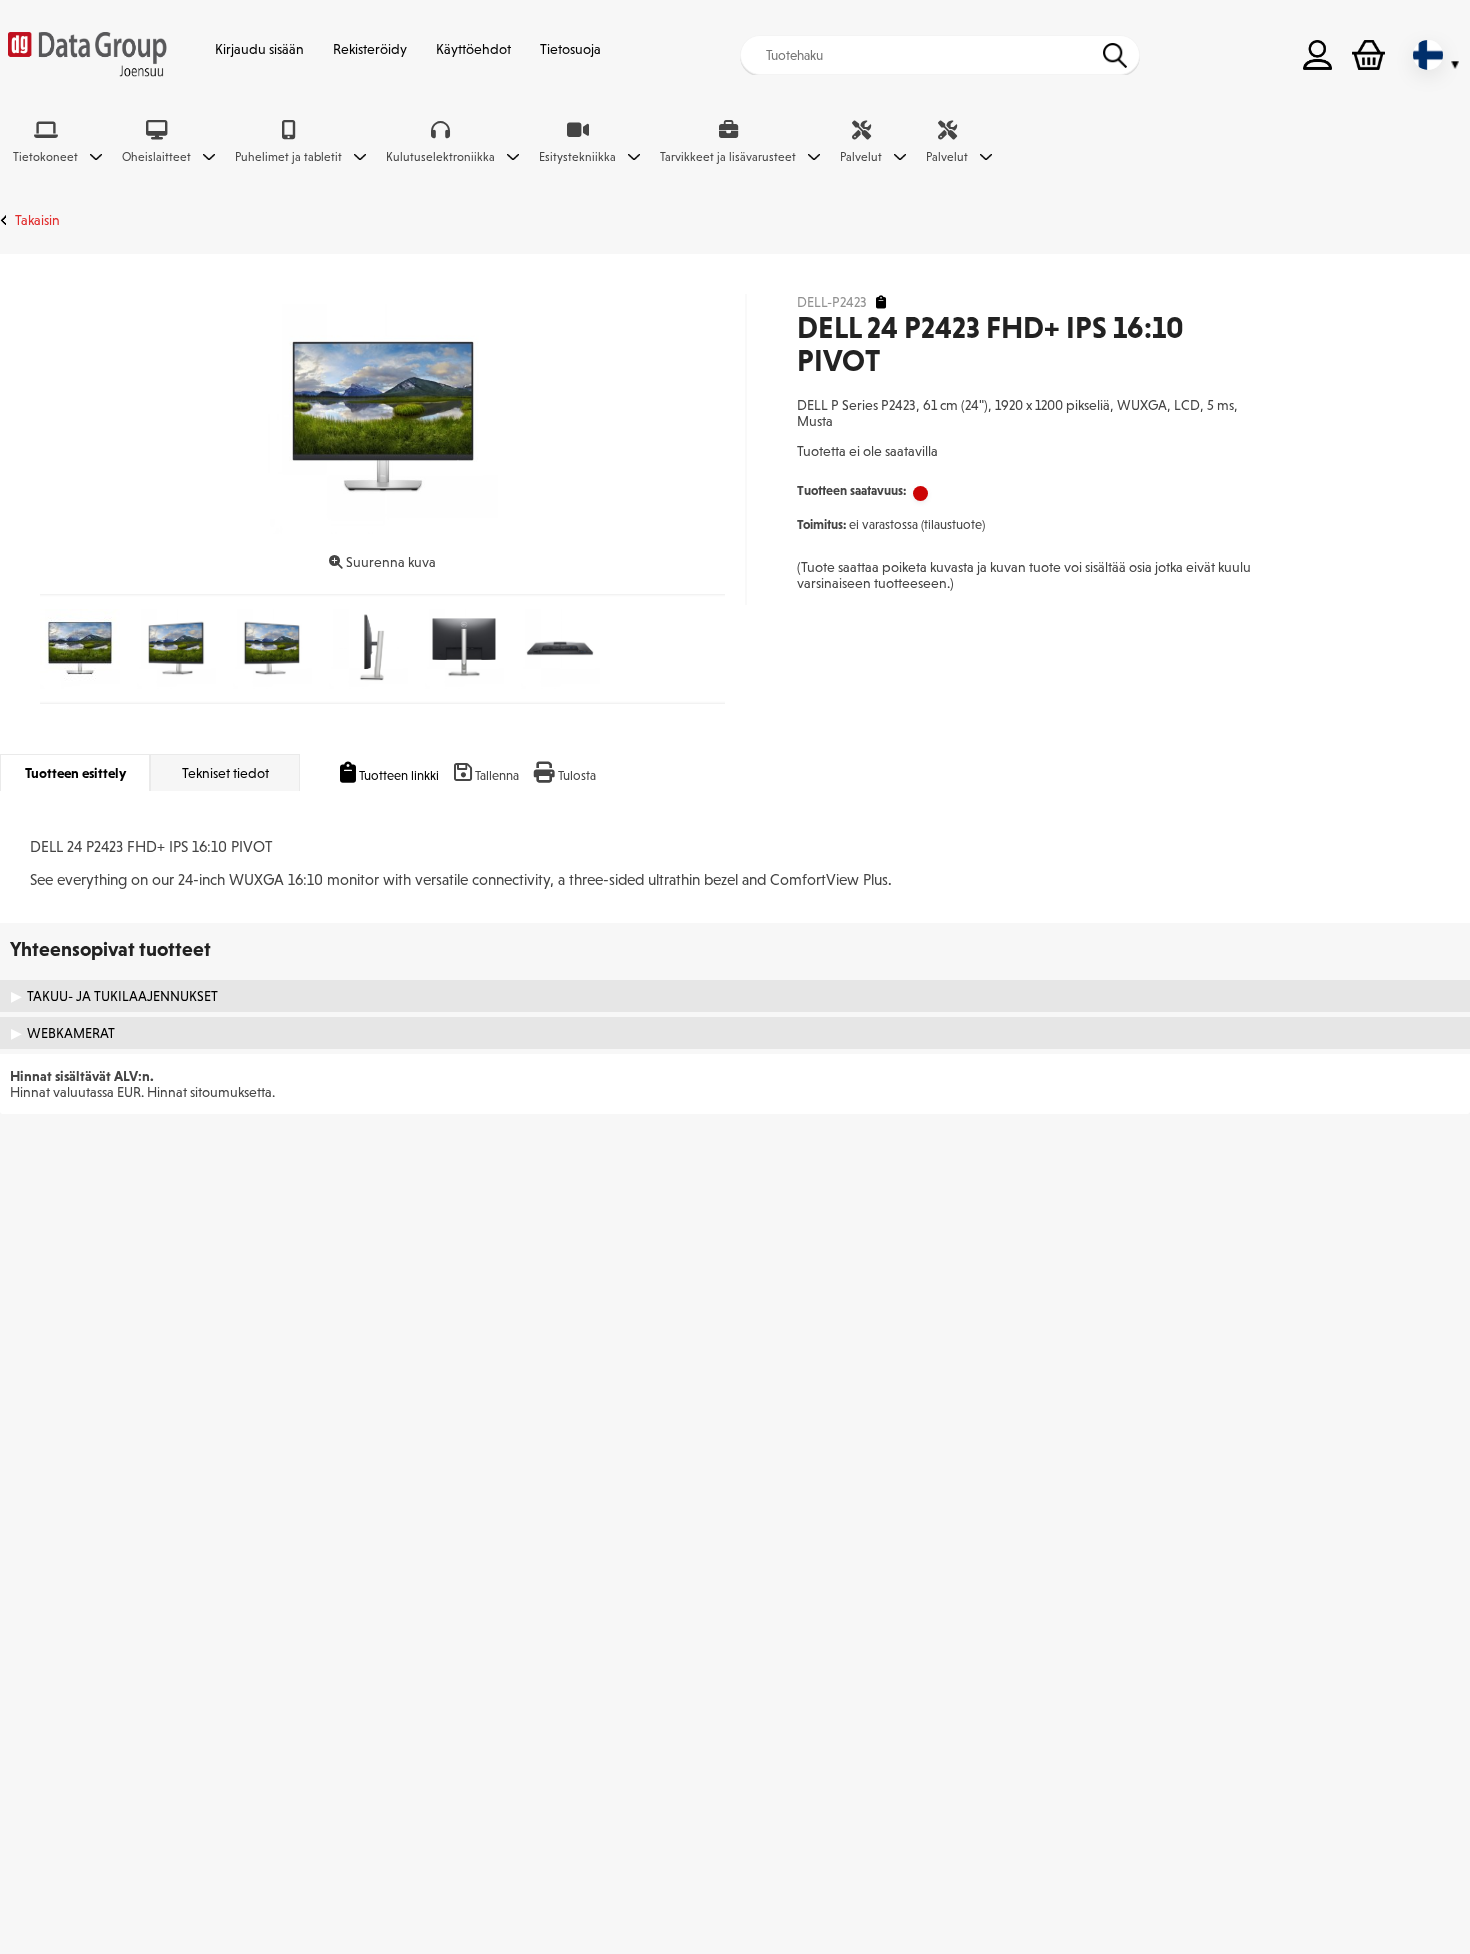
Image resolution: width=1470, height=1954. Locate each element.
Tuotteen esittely (75, 773)
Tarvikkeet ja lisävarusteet (728, 157)
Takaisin (37, 220)
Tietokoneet (45, 157)
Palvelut (861, 157)
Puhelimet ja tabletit (288, 157)
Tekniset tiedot (225, 773)
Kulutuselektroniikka (440, 157)
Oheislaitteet (156, 157)
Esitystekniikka (577, 157)
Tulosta (577, 775)
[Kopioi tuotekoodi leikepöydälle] (881, 302)
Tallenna (497, 775)
